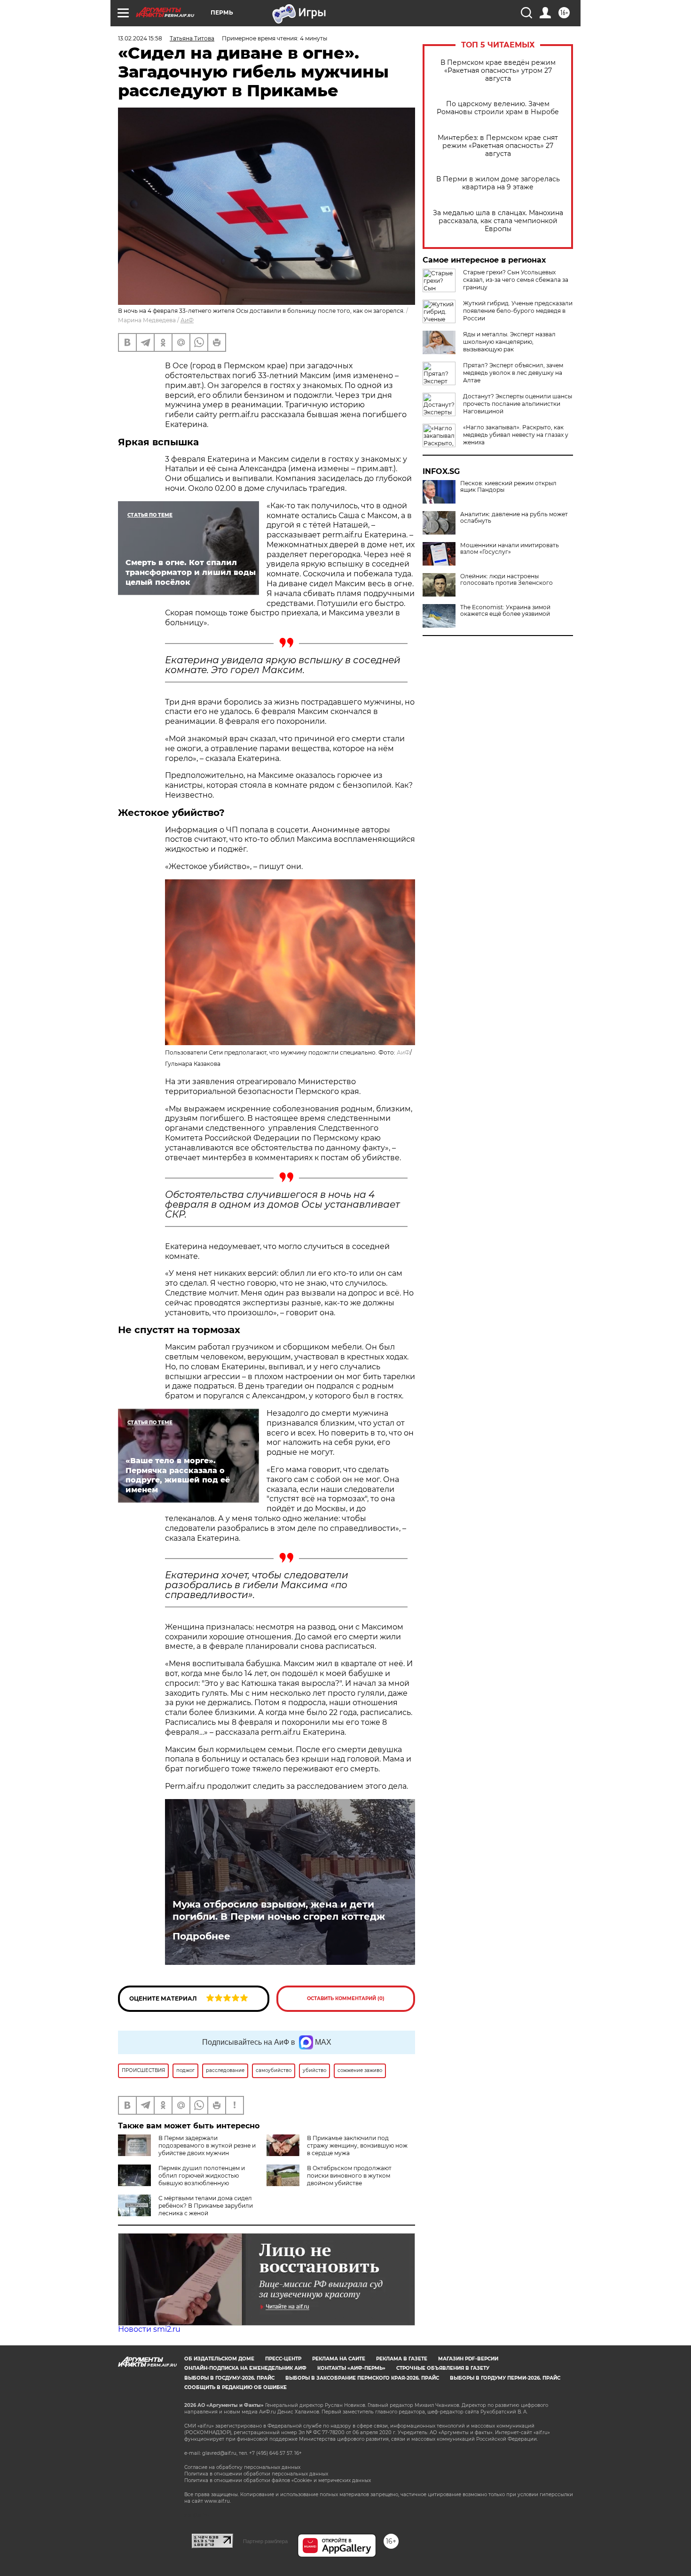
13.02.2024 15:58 (140, 38)
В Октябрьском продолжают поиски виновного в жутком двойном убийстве (349, 2176)
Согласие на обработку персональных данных (242, 2467)
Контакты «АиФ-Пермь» (351, 2368)
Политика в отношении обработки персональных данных (256, 2474)
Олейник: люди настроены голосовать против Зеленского (506, 580)
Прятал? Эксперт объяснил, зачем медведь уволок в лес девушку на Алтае (513, 373)
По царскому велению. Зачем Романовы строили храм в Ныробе (498, 108)
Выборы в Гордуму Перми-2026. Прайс (505, 2378)
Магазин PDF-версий (468, 2359)
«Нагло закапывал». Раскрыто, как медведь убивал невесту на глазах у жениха (516, 435)
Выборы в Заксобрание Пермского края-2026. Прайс (362, 2378)
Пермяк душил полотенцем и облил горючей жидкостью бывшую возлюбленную (202, 2176)
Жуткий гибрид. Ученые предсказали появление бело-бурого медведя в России (518, 311)
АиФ (187, 320)
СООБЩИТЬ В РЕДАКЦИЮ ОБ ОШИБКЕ (236, 2387)
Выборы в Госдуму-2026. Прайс (229, 2378)
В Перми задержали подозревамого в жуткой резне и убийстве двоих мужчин (207, 2145)
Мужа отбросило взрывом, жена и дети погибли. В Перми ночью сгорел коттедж (279, 1910)
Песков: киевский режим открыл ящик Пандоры (508, 487)
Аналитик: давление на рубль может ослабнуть (514, 518)
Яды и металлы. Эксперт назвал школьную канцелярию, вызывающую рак (509, 342)
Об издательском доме (219, 2359)
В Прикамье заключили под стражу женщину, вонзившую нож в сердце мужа (357, 2145)
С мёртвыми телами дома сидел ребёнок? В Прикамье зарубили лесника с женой (206, 2206)
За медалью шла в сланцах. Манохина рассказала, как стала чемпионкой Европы (498, 221)
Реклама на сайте (339, 2359)
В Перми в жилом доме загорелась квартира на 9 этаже (498, 183)
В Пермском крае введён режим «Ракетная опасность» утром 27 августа (498, 71)
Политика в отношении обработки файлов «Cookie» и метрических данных (278, 2480)
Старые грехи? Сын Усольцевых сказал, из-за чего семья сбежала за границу (516, 280)
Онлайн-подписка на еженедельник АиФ (245, 2368)
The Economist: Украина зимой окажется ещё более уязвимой (505, 611)
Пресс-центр (283, 2359)
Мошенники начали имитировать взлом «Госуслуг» (510, 549)
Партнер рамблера (265, 2541)
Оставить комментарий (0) (346, 1998)
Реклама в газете (402, 2359)
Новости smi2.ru (149, 2329)
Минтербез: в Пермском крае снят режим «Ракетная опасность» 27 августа (498, 146)
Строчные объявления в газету (443, 2368)
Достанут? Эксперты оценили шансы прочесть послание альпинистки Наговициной (518, 404)
